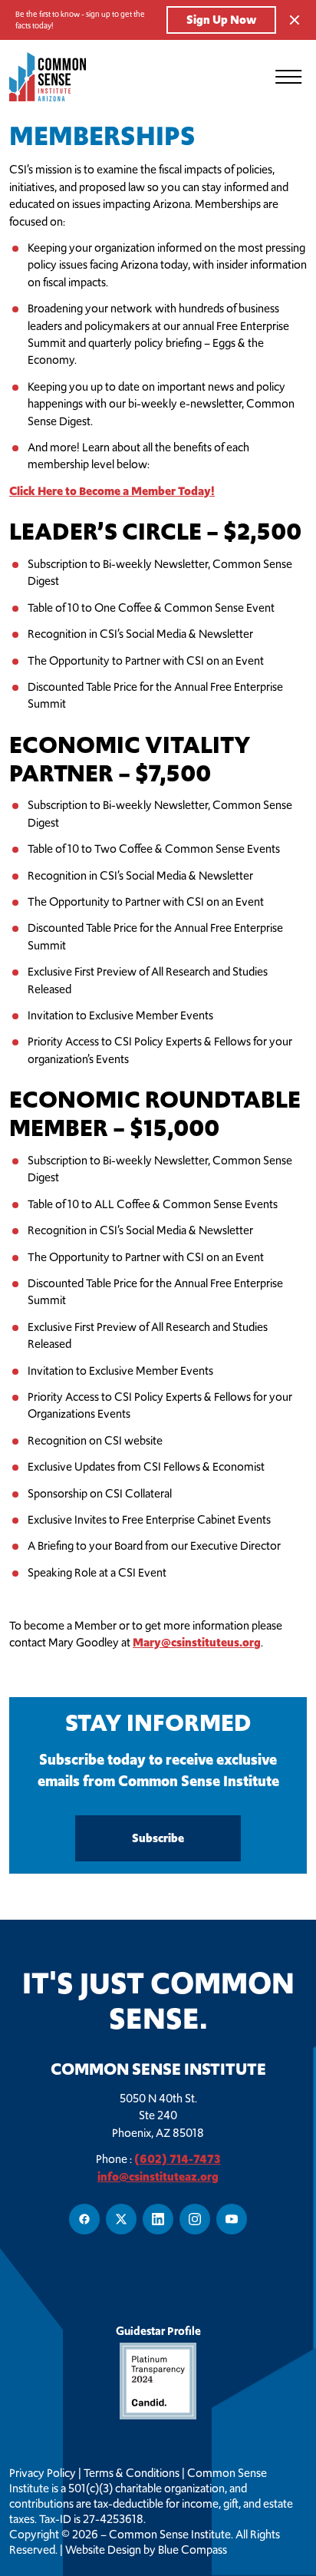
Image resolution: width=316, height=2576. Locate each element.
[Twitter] (121, 2219)
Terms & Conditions (132, 2473)
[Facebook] (84, 2219)
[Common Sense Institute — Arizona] (55, 77)
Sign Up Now (221, 20)
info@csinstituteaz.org (158, 2176)
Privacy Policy (43, 2473)
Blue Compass (193, 2550)
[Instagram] (195, 2219)
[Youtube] (232, 2219)
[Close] (295, 20)
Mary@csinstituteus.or (193, 1642)
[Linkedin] (158, 2219)
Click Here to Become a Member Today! (112, 491)
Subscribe (158, 1838)
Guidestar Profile (158, 2331)
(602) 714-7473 (178, 2159)
